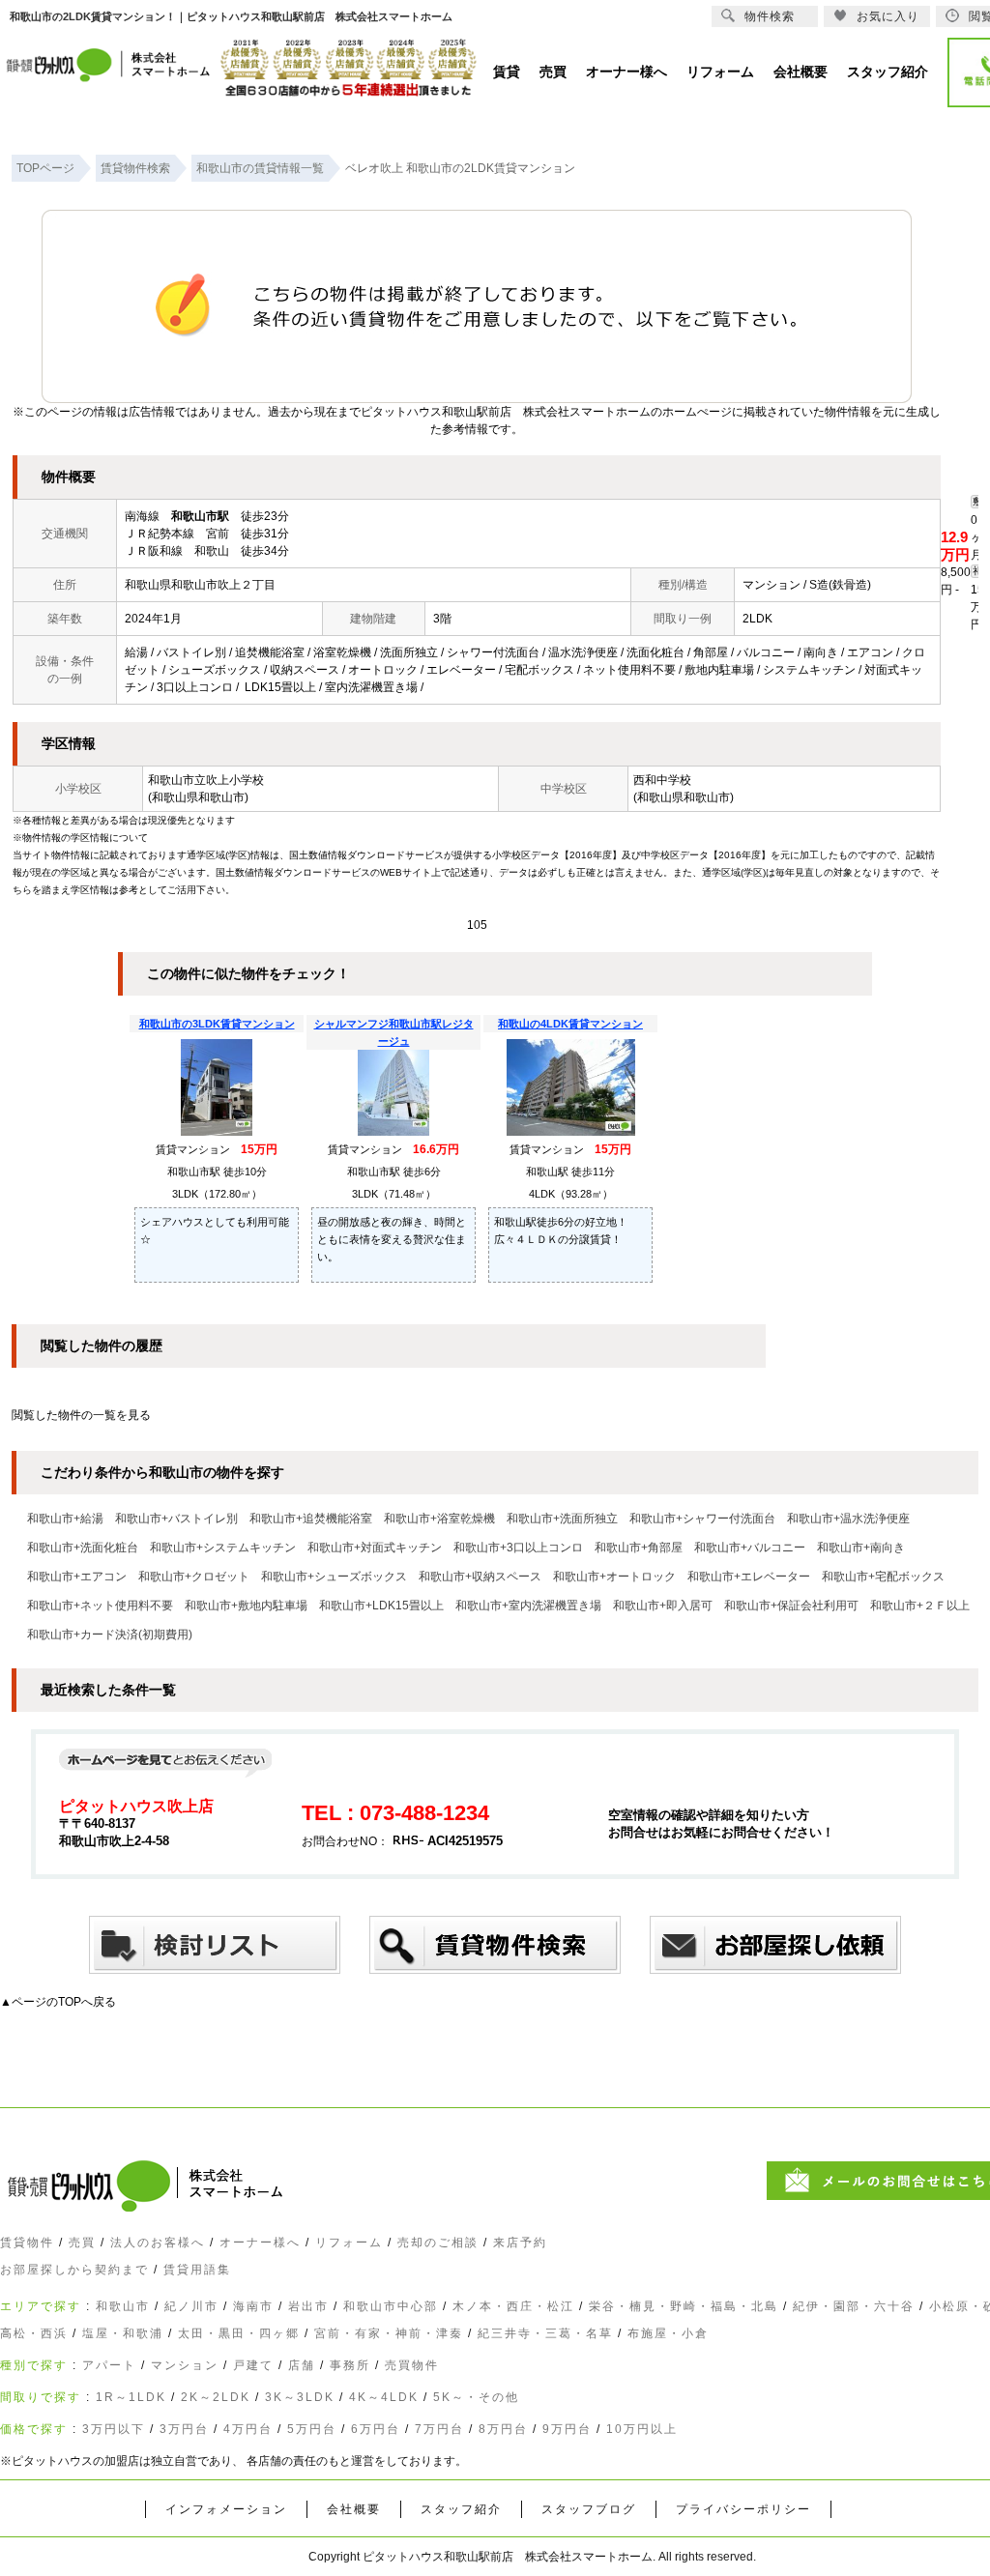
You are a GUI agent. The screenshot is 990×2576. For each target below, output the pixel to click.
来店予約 (520, 2243)
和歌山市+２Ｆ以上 (920, 1606)
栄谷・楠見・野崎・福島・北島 (684, 2306)
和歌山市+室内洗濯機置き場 (528, 1606)
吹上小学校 (235, 780)
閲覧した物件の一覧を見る (81, 1415)
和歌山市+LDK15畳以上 (381, 1606)
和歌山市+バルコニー (750, 1548)
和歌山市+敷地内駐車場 (246, 1606)
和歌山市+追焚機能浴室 (311, 1519)
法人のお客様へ (158, 2243)
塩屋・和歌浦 (123, 2333)
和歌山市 (123, 2306)
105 (477, 925)
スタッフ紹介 (461, 2509)
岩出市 (308, 2306)
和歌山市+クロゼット (194, 1577)
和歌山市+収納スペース (480, 1577)
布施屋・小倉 (668, 2333)
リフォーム (349, 2243)
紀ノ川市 (191, 2306)
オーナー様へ (260, 2243)
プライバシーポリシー (743, 2509)
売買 (82, 2243)
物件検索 (770, 16)
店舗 (302, 2365)
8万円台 (503, 2429)
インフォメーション (226, 2509)
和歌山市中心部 (391, 2306)
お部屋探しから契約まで (74, 2270)
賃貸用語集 (197, 2270)
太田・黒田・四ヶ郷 (239, 2333)
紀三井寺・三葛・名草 (545, 2333)
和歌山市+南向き (861, 1548)
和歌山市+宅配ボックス (883, 1577)
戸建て (253, 2365)
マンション (185, 2365)
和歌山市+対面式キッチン (375, 1548)
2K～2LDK (216, 2397)
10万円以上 (642, 2429)
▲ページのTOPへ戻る (58, 2002)
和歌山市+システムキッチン (223, 1548)
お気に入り (888, 16)
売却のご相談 (438, 2243)
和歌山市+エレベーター (749, 1577)
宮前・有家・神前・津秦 (389, 2333)
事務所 (350, 2365)
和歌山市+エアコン (77, 1577)
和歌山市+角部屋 (639, 1548)
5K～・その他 (476, 2397)
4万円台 (248, 2429)
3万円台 (184, 2429)
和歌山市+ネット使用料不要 (100, 1606)
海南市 (253, 2306)
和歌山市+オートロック (614, 1577)
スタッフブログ (589, 2509)
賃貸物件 (27, 2243)
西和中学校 (662, 780)
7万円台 (439, 2429)
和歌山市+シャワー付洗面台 (702, 1519)
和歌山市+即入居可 (663, 1606)
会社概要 (354, 2509)
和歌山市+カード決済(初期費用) (110, 1635)
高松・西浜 (34, 2333)
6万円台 (376, 2429)
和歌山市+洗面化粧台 (83, 1548)
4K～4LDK (384, 2397)
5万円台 (312, 2429)
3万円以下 (114, 2429)
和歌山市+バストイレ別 (176, 1519)
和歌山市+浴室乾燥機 (439, 1519)
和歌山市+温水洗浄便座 (848, 1519)
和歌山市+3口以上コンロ (518, 1548)
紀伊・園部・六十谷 (854, 2306)
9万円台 (567, 2429)
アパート (109, 2365)
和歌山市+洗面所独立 (562, 1519)
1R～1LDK (131, 2397)
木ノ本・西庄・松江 (513, 2306)
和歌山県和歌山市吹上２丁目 (200, 585)
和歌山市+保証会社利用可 (791, 1606)
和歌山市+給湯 (65, 1519)
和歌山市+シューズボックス (334, 1577)
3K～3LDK (300, 2397)
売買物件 (412, 2365)
